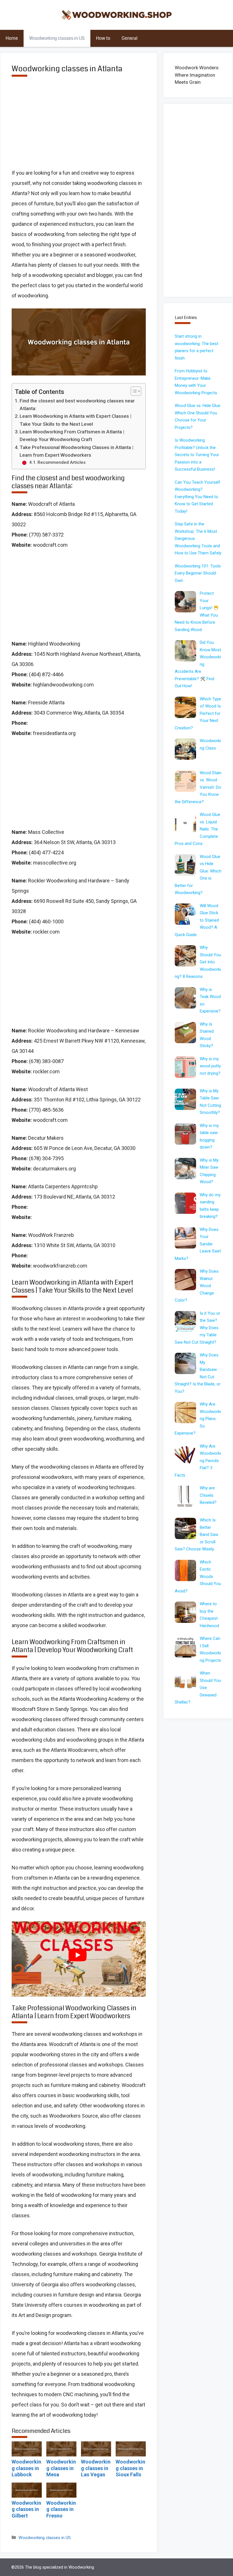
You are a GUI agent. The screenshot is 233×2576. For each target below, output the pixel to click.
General (130, 38)
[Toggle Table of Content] (133, 391)
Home (12, 38)
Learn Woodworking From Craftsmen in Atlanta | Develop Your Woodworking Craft (72, 436)
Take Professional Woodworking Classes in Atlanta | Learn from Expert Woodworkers (76, 451)
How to (103, 38)
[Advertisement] (79, 127)
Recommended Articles (62, 462)
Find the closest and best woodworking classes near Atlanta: (77, 405)
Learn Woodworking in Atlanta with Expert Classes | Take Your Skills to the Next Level (75, 420)
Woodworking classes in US (57, 38)
